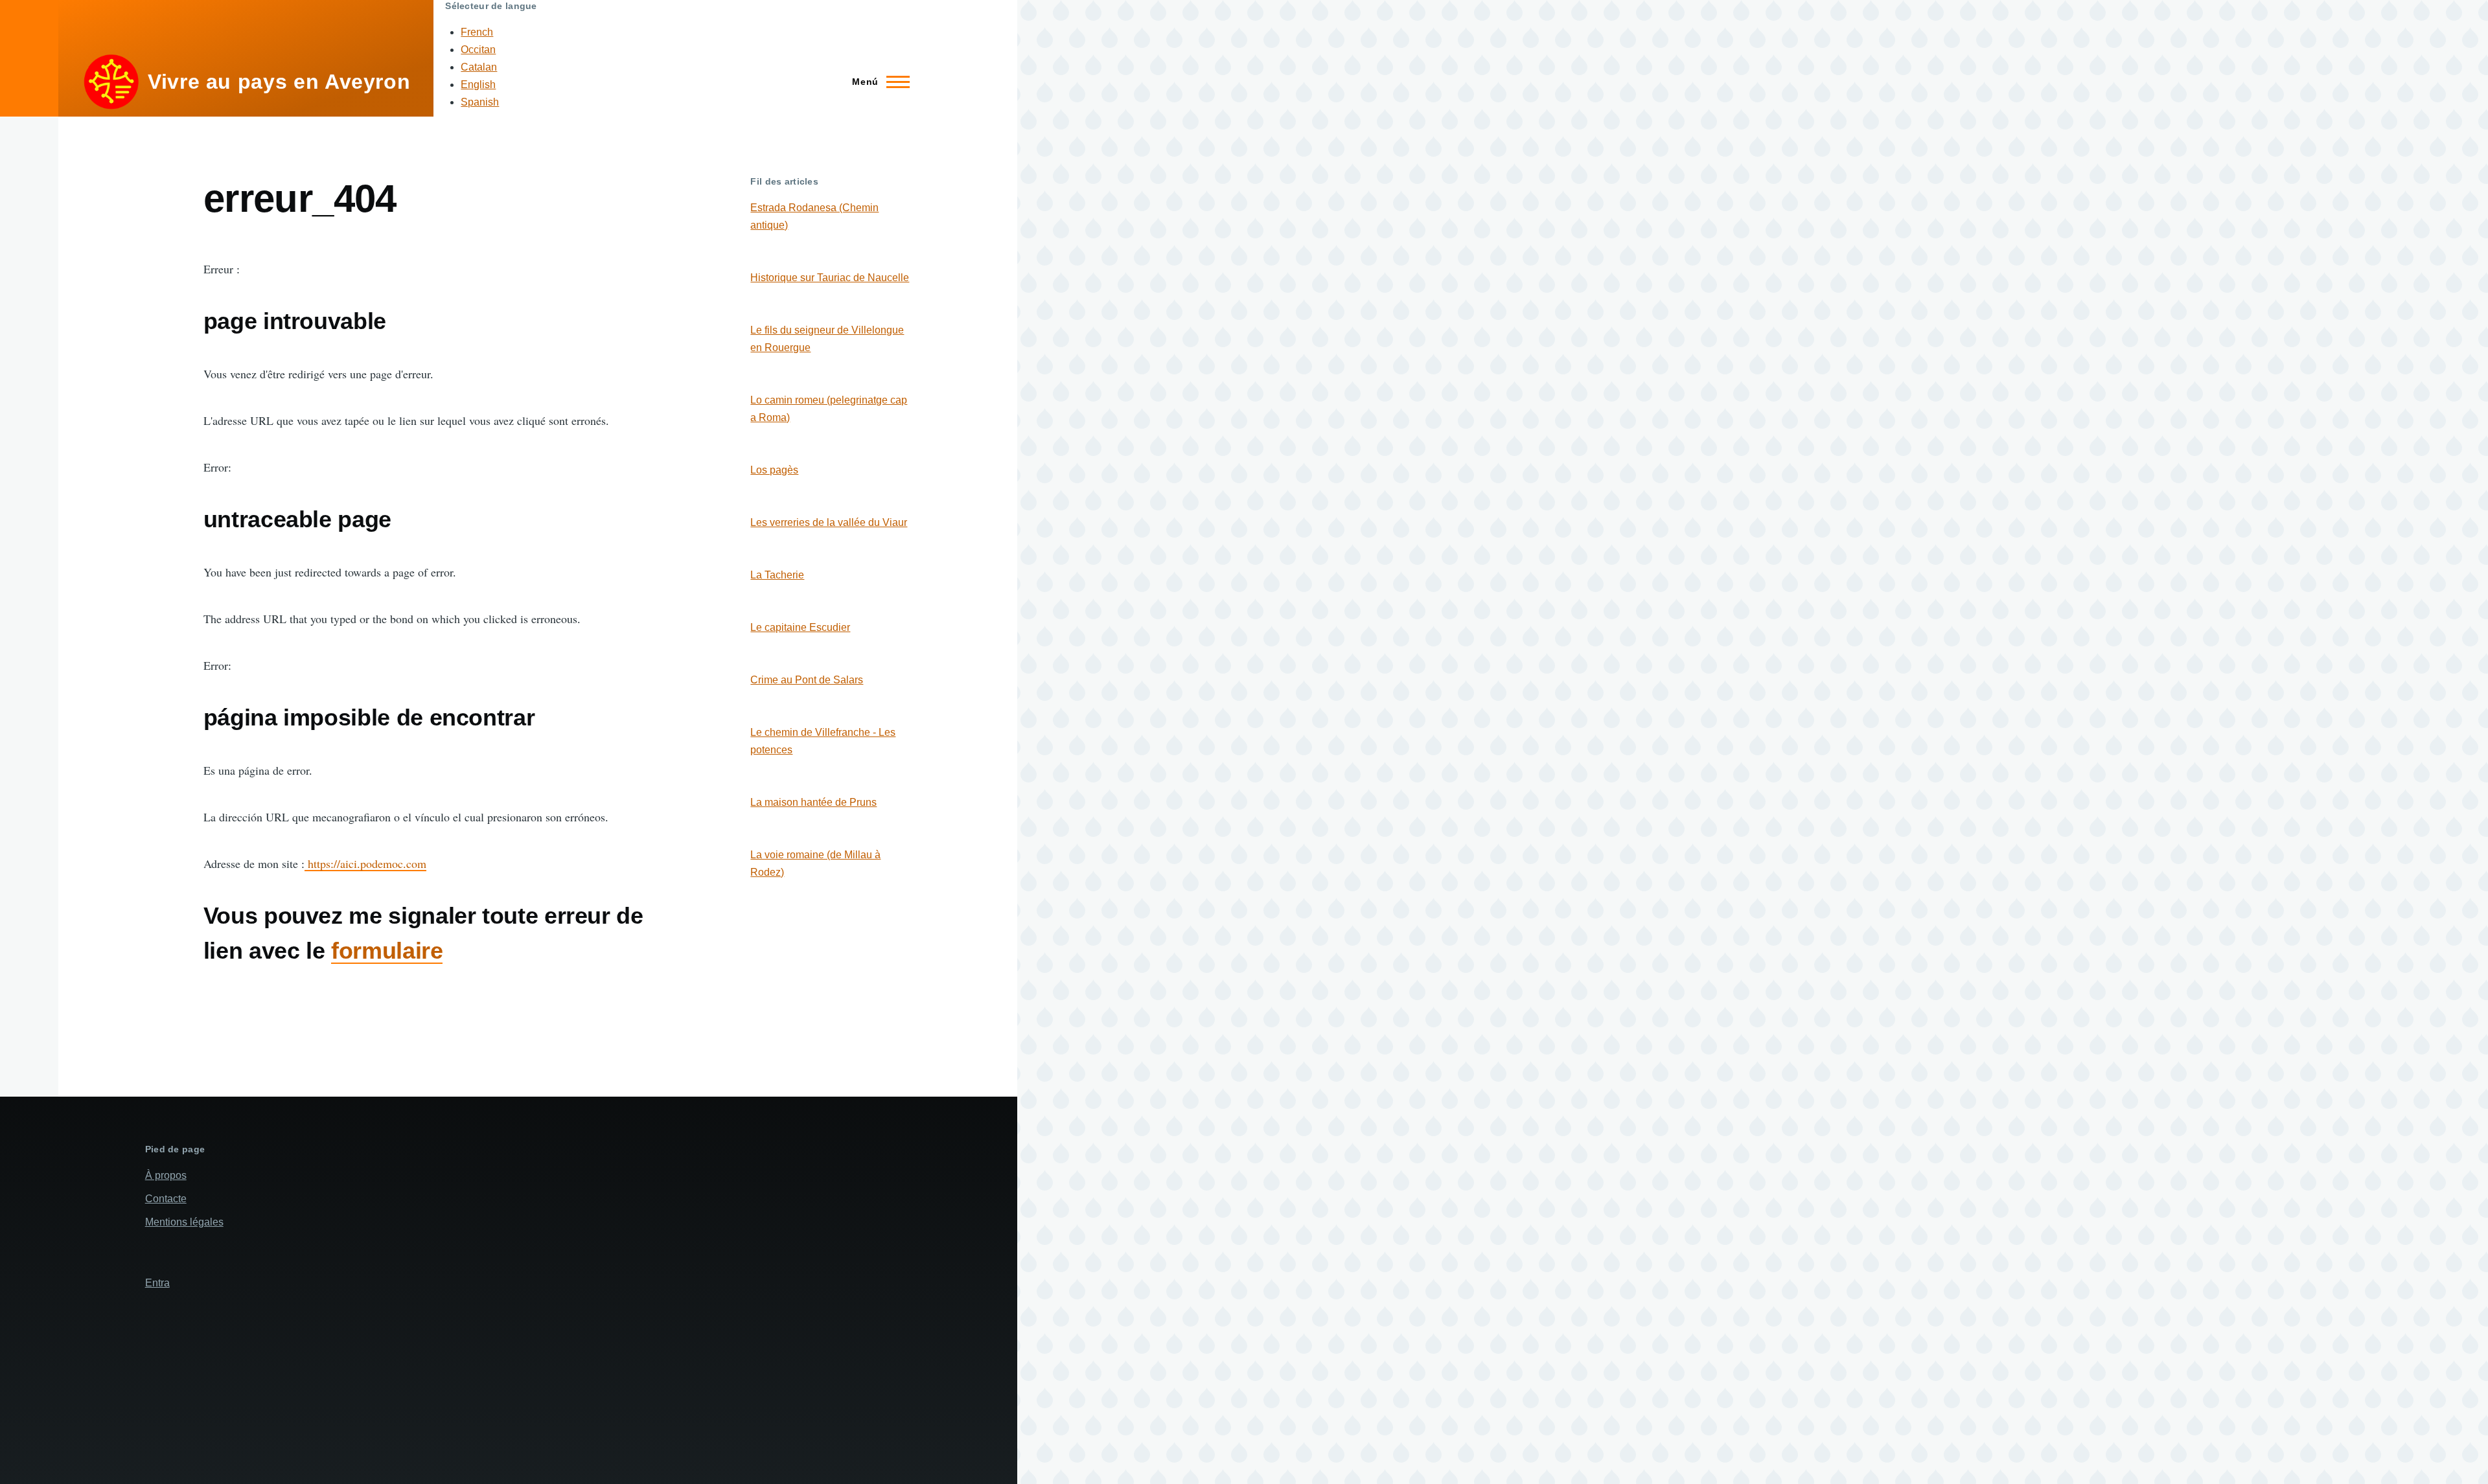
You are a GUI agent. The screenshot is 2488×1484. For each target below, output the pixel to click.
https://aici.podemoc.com (365, 863)
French (477, 32)
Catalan (479, 67)
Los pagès (774, 470)
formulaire (387, 951)
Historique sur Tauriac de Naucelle (830, 278)
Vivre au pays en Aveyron (279, 82)
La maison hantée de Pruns (813, 802)
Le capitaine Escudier (800, 627)
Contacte (166, 1199)
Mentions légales (184, 1222)
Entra (157, 1283)
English (478, 85)
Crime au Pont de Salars (807, 680)
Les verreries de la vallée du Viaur (829, 522)
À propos (166, 1175)
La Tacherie (777, 575)
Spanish (480, 102)
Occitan (478, 50)
